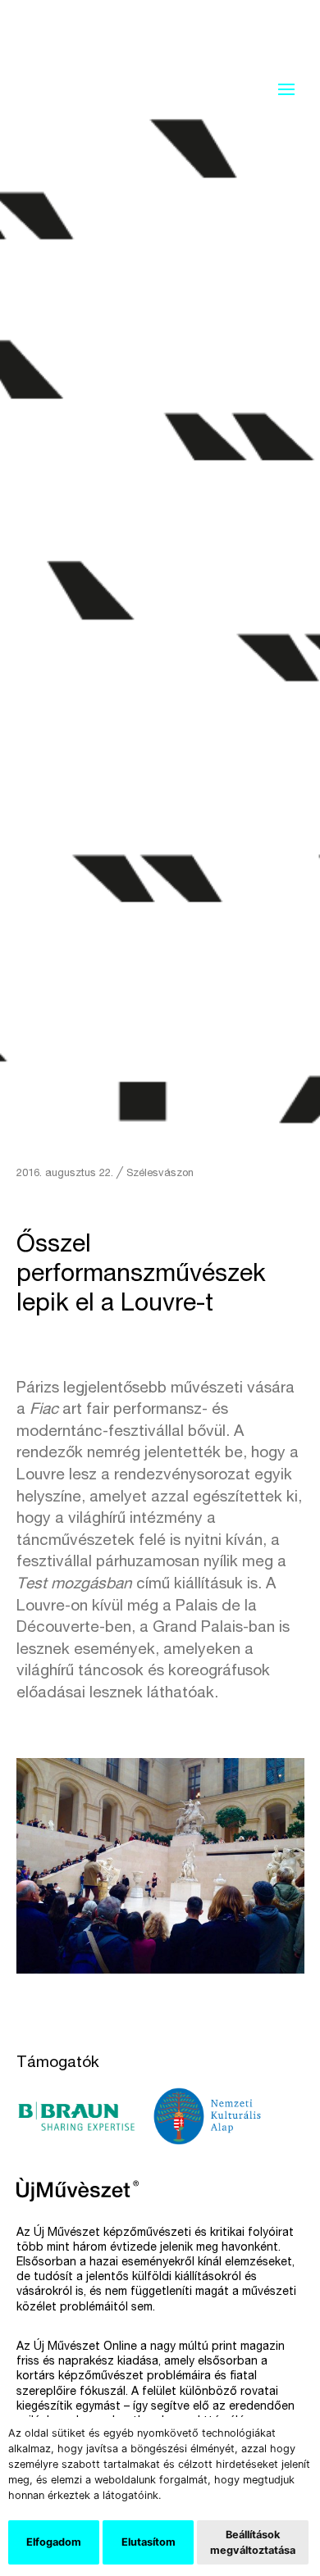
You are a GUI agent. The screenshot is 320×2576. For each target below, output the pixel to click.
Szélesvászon (160, 1174)
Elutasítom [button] (149, 2542)
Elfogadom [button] (54, 2542)
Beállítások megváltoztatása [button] (253, 2542)
